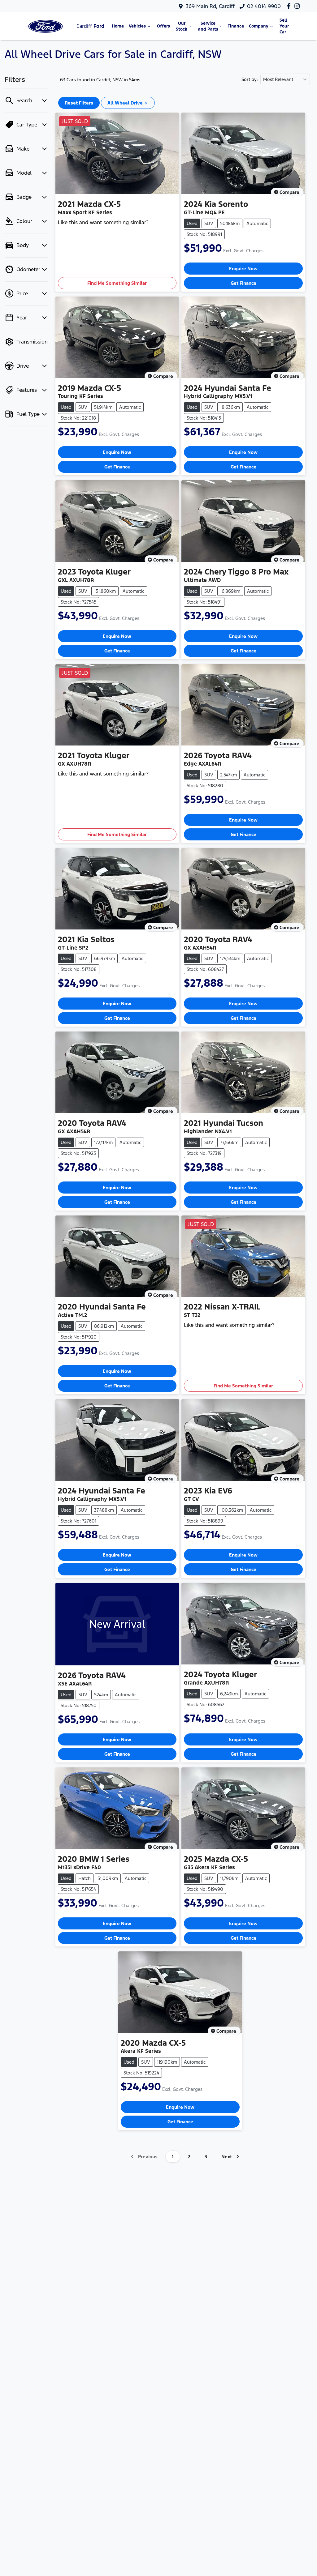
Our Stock (182, 26)
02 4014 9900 (264, 6)
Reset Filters (79, 103)
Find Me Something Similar (117, 283)
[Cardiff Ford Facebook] (290, 6)
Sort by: (250, 79)
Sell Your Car (284, 26)
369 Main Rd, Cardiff (210, 6)
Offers (163, 26)
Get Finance (243, 283)
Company (259, 26)
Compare (289, 192)
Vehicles (137, 26)
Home (118, 26)
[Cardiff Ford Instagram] (298, 6)
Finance (236, 26)
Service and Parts (208, 26)
